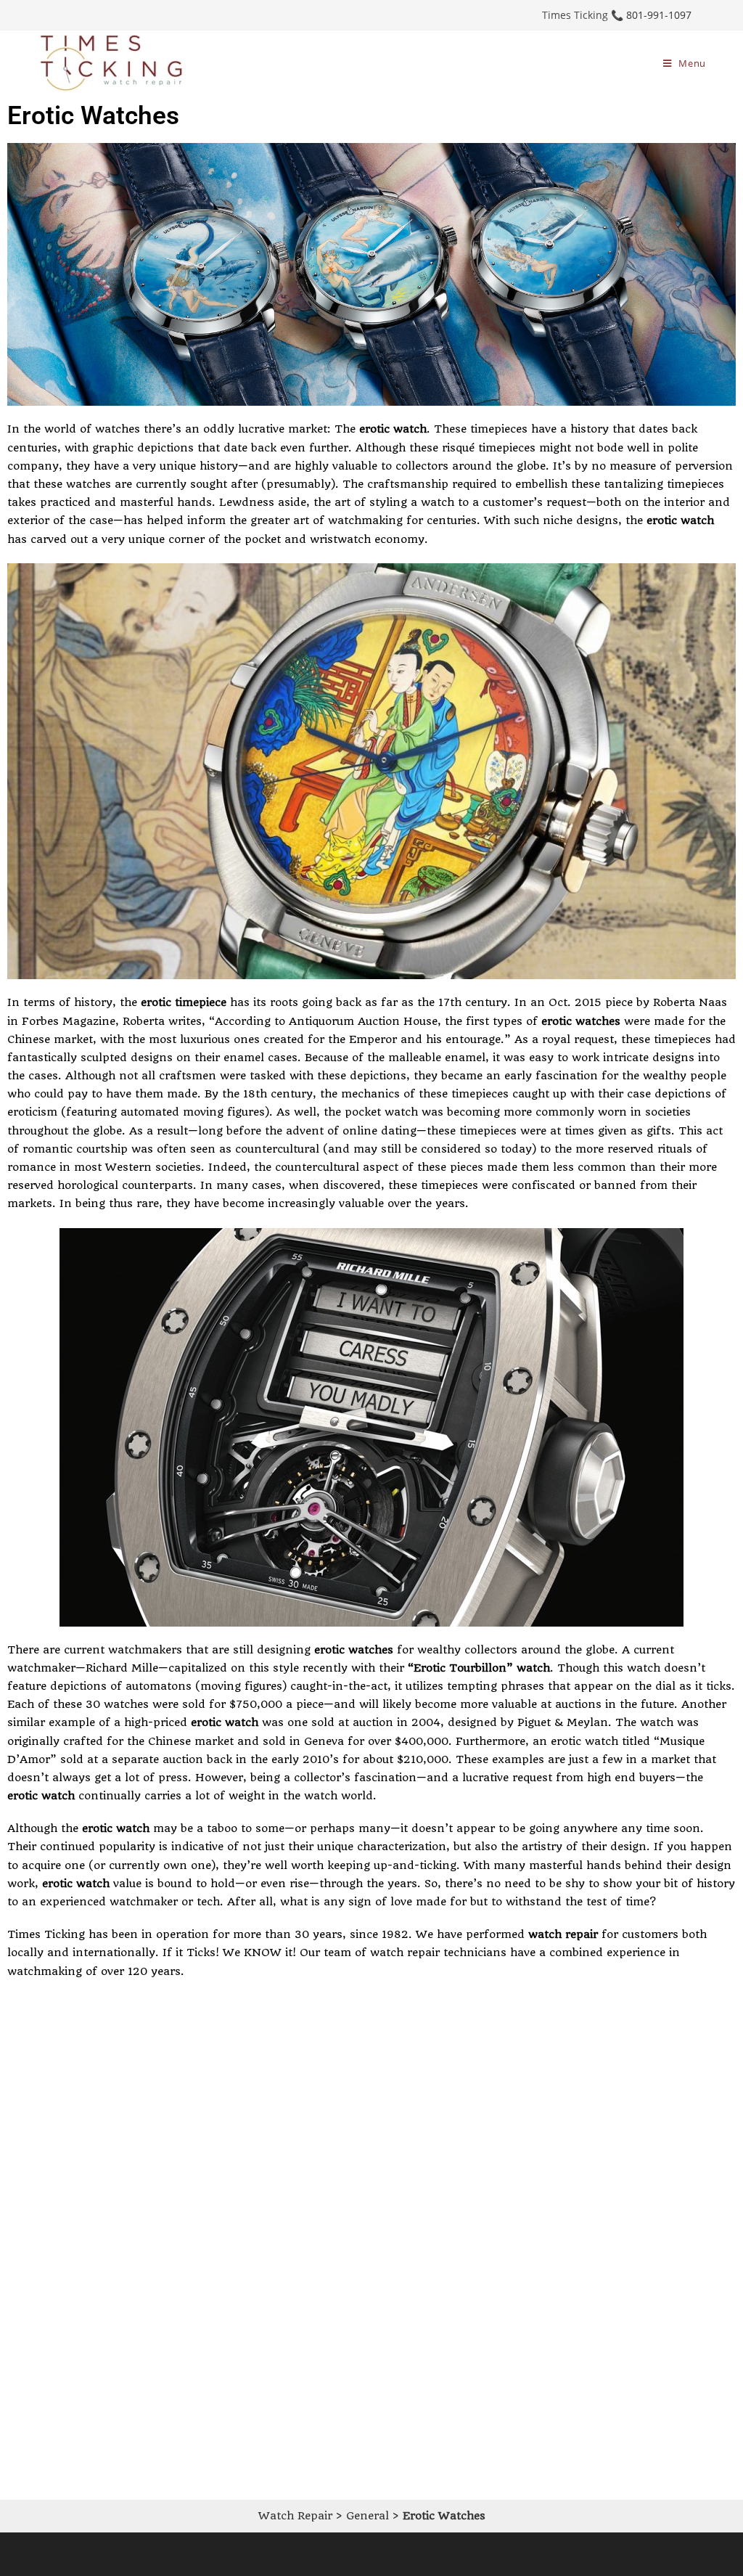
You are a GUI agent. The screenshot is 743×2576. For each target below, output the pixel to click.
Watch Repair (295, 2516)
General (368, 2516)
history (590, 429)
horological (88, 1185)
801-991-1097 (659, 15)
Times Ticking (46, 1934)
